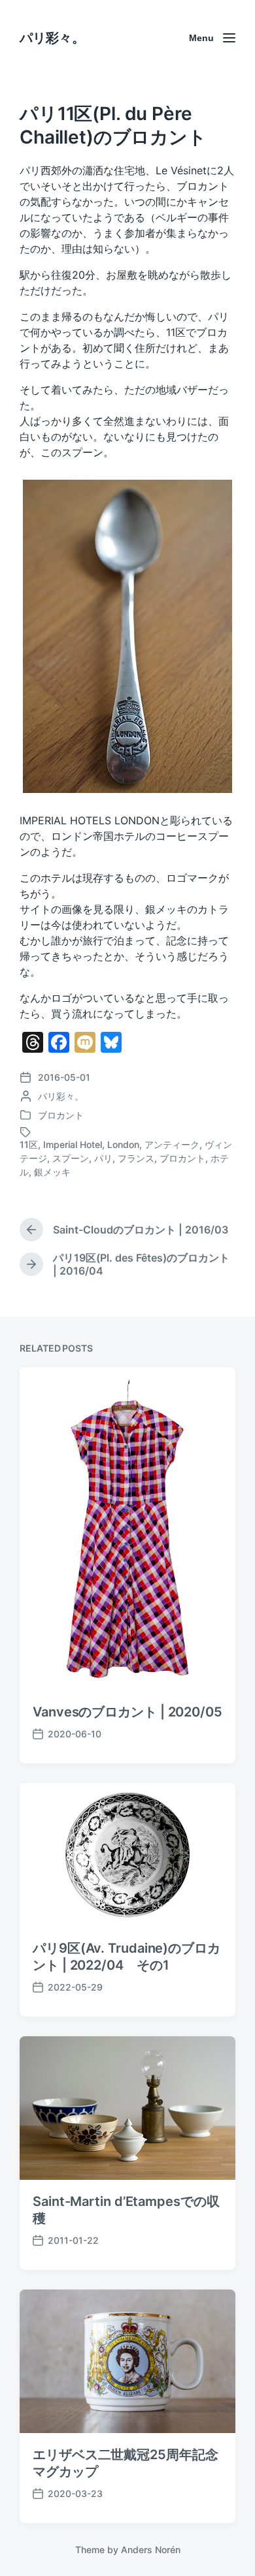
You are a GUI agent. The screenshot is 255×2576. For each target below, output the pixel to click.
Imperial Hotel (73, 1144)
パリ (103, 1158)
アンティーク (172, 1144)
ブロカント (61, 1115)
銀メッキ (52, 1172)
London (123, 1144)
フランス (136, 1158)
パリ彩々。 (52, 38)
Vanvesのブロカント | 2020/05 (127, 1712)
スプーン (71, 1158)
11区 (29, 1144)
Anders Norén (151, 2550)
